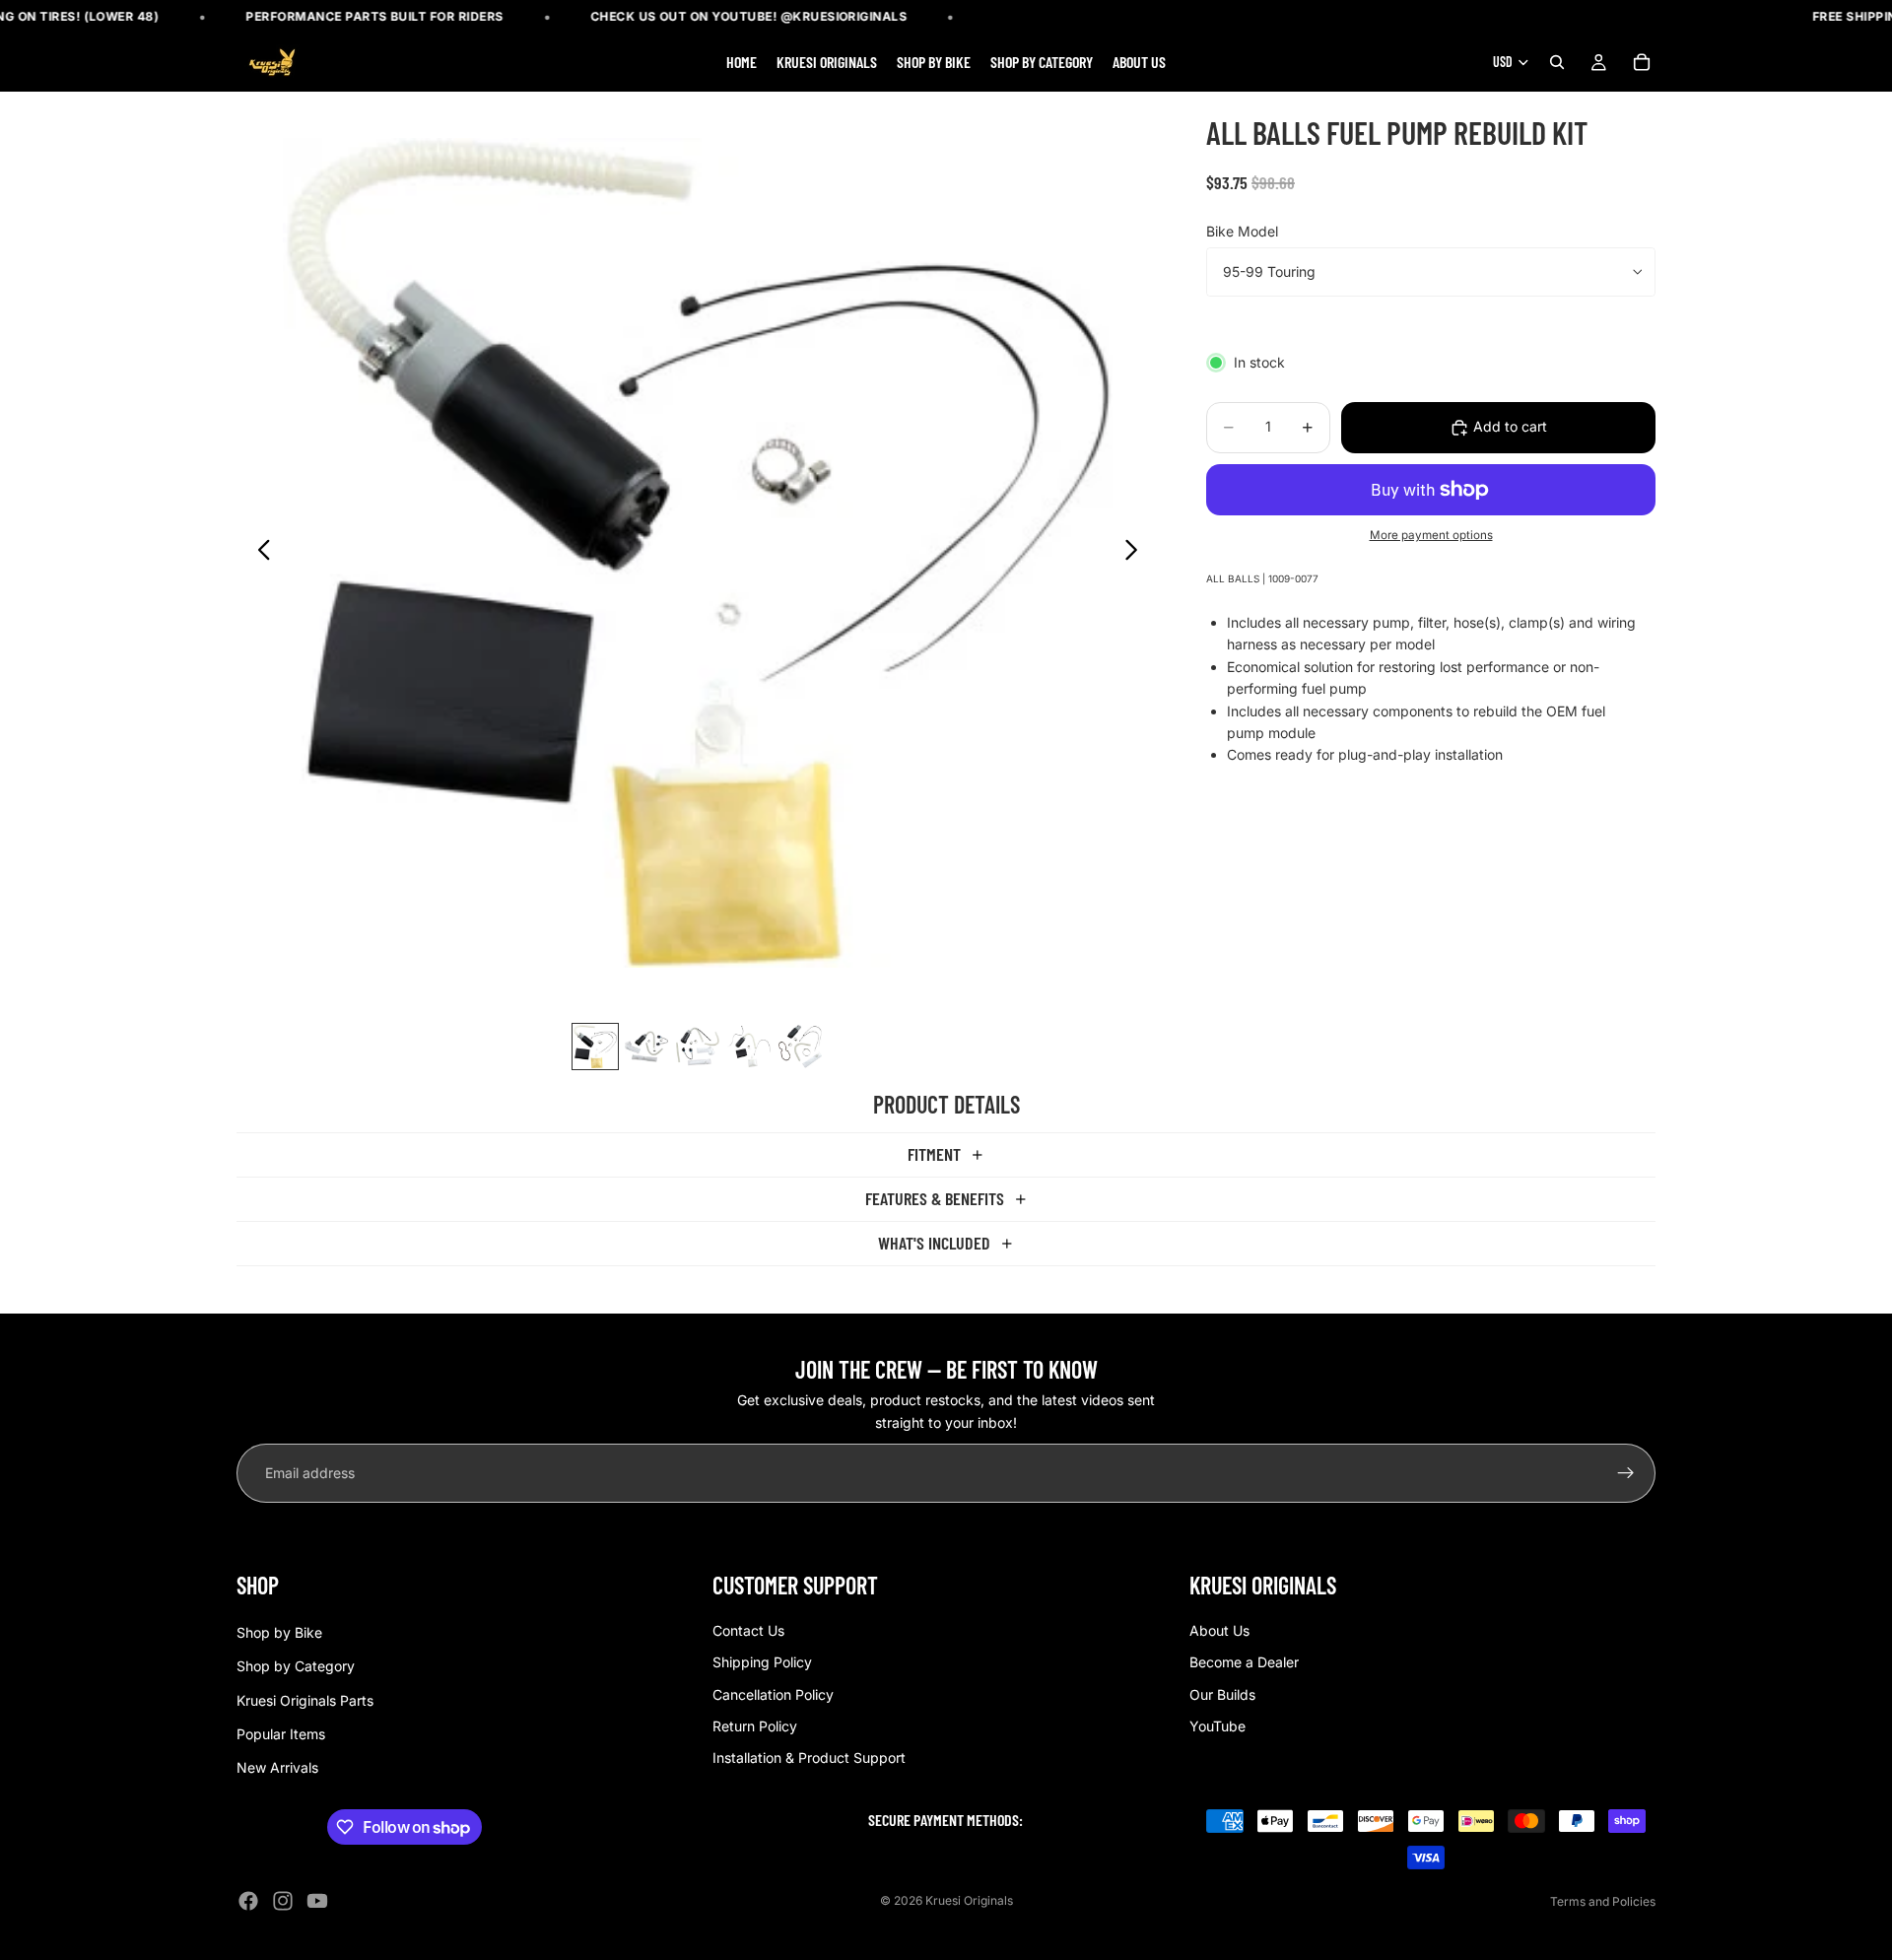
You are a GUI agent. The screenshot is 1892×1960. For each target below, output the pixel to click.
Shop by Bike (279, 1632)
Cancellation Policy (773, 1694)
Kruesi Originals (969, 1900)
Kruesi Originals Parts (305, 1700)
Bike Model (1242, 231)
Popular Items (281, 1734)
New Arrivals (277, 1768)
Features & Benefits (935, 1198)
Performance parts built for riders (375, 16)
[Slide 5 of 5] (800, 1047)
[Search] (1557, 63)
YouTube (1217, 1726)
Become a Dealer (1244, 1662)
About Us (1219, 1630)
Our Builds (1222, 1694)
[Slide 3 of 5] (698, 1047)
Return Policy (755, 1726)
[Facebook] (248, 1901)
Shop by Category (296, 1666)
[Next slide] (1137, 553)
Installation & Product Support (809, 1758)
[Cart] (1642, 63)
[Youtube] (317, 1901)
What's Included (934, 1243)
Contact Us (748, 1630)
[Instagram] (283, 1901)
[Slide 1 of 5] (595, 1047)
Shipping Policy (762, 1662)
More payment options (1431, 536)
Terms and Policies (1603, 1901)
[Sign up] (1626, 1473)
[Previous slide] (259, 553)
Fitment (934, 1154)
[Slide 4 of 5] (749, 1047)
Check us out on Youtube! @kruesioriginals (749, 16)
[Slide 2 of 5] (646, 1047)
